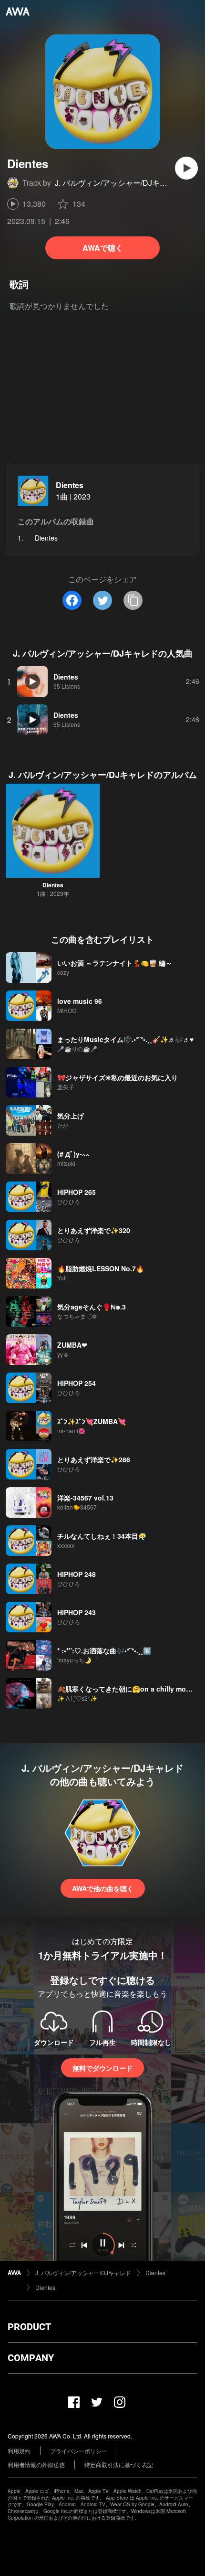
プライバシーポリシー (79, 2451)
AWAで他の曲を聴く (103, 1888)
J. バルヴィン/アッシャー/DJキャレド (119, 183)
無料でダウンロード (102, 2068)
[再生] (186, 168)
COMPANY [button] (31, 2358)
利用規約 (19, 2451)
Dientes (70, 485)
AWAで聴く (103, 248)
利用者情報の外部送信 (36, 2464)
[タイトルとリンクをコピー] (133, 600)
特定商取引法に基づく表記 (119, 2464)
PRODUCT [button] (29, 2327)
